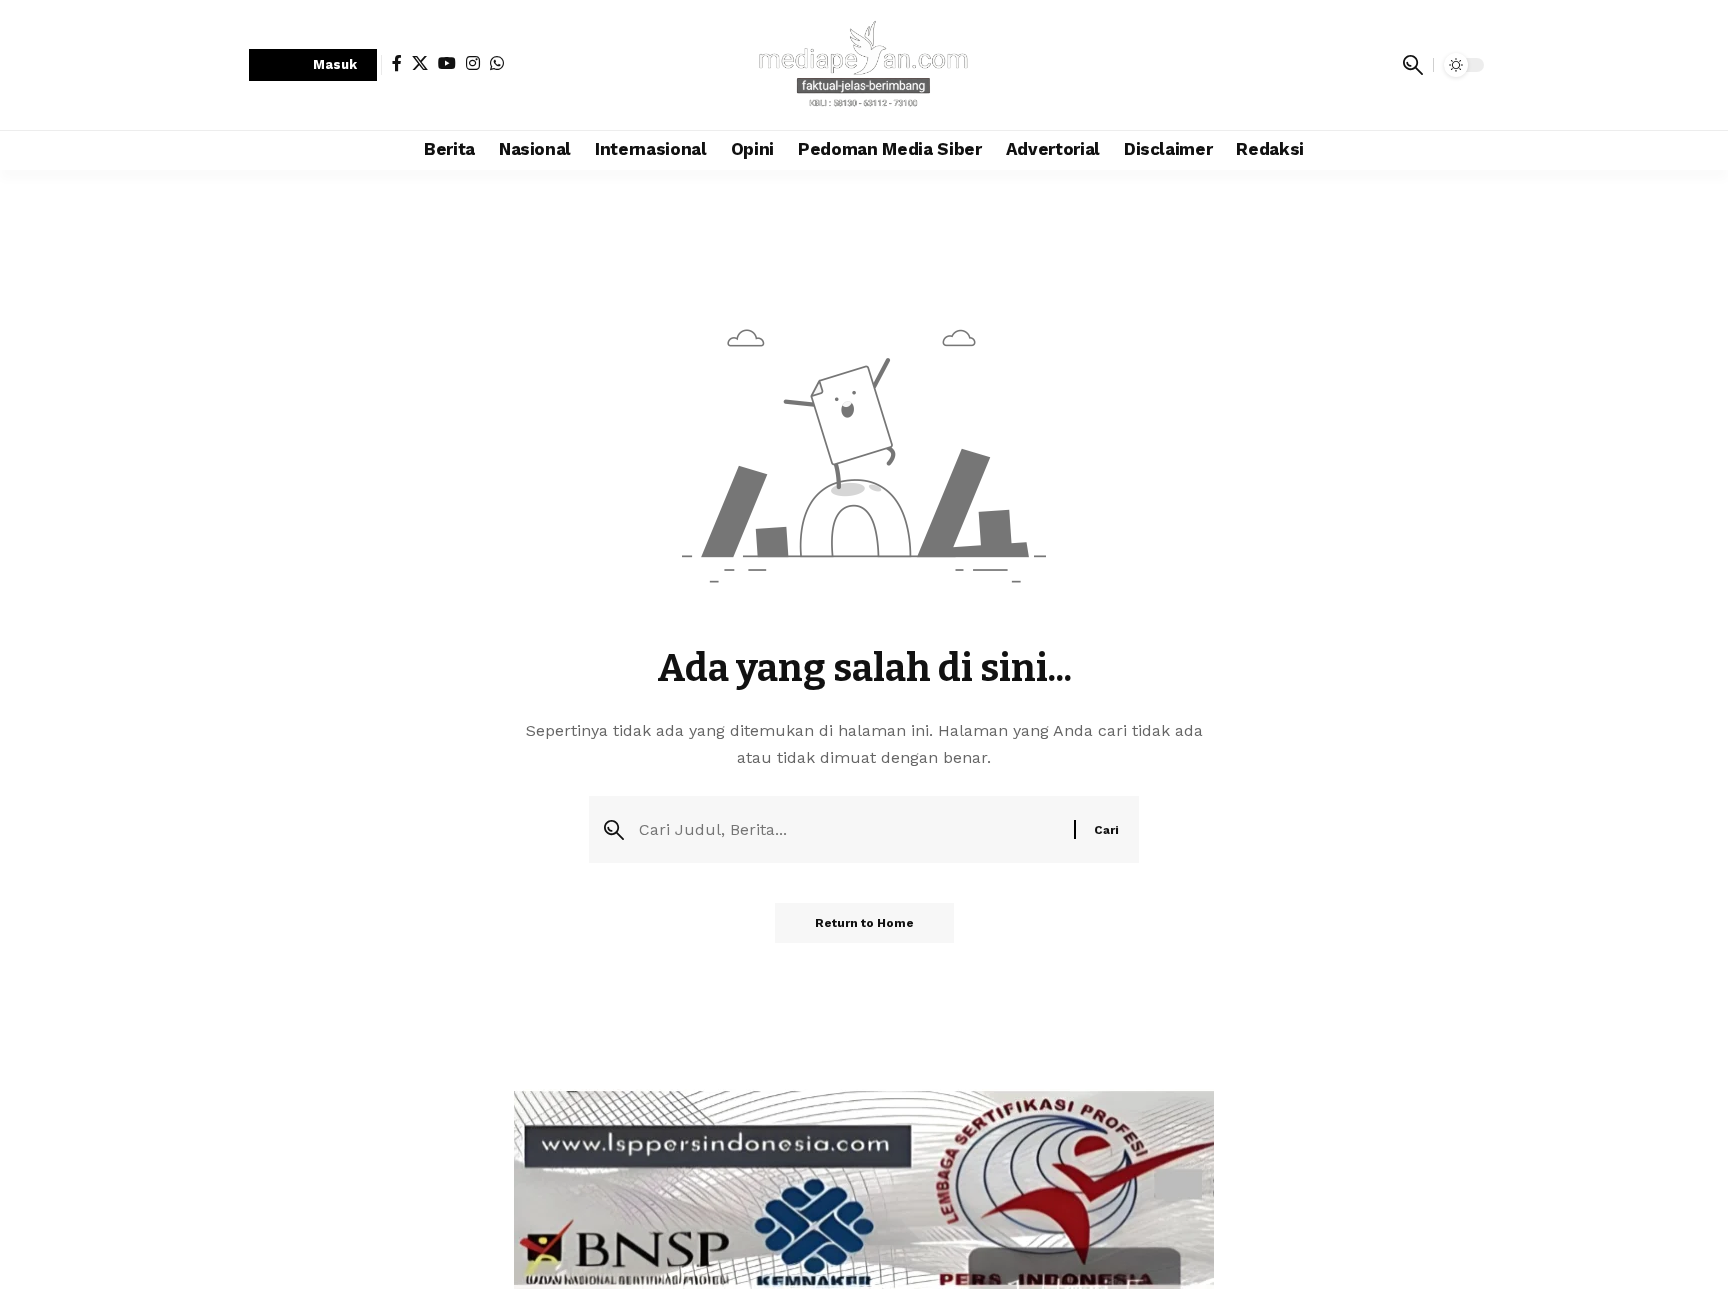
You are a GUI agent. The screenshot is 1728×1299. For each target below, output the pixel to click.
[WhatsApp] (497, 63)
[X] (420, 63)
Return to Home (864, 923)
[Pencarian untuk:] (849, 829)
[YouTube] (447, 63)
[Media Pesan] (864, 65)
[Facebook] (397, 63)
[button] (313, 65)
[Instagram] (473, 63)
